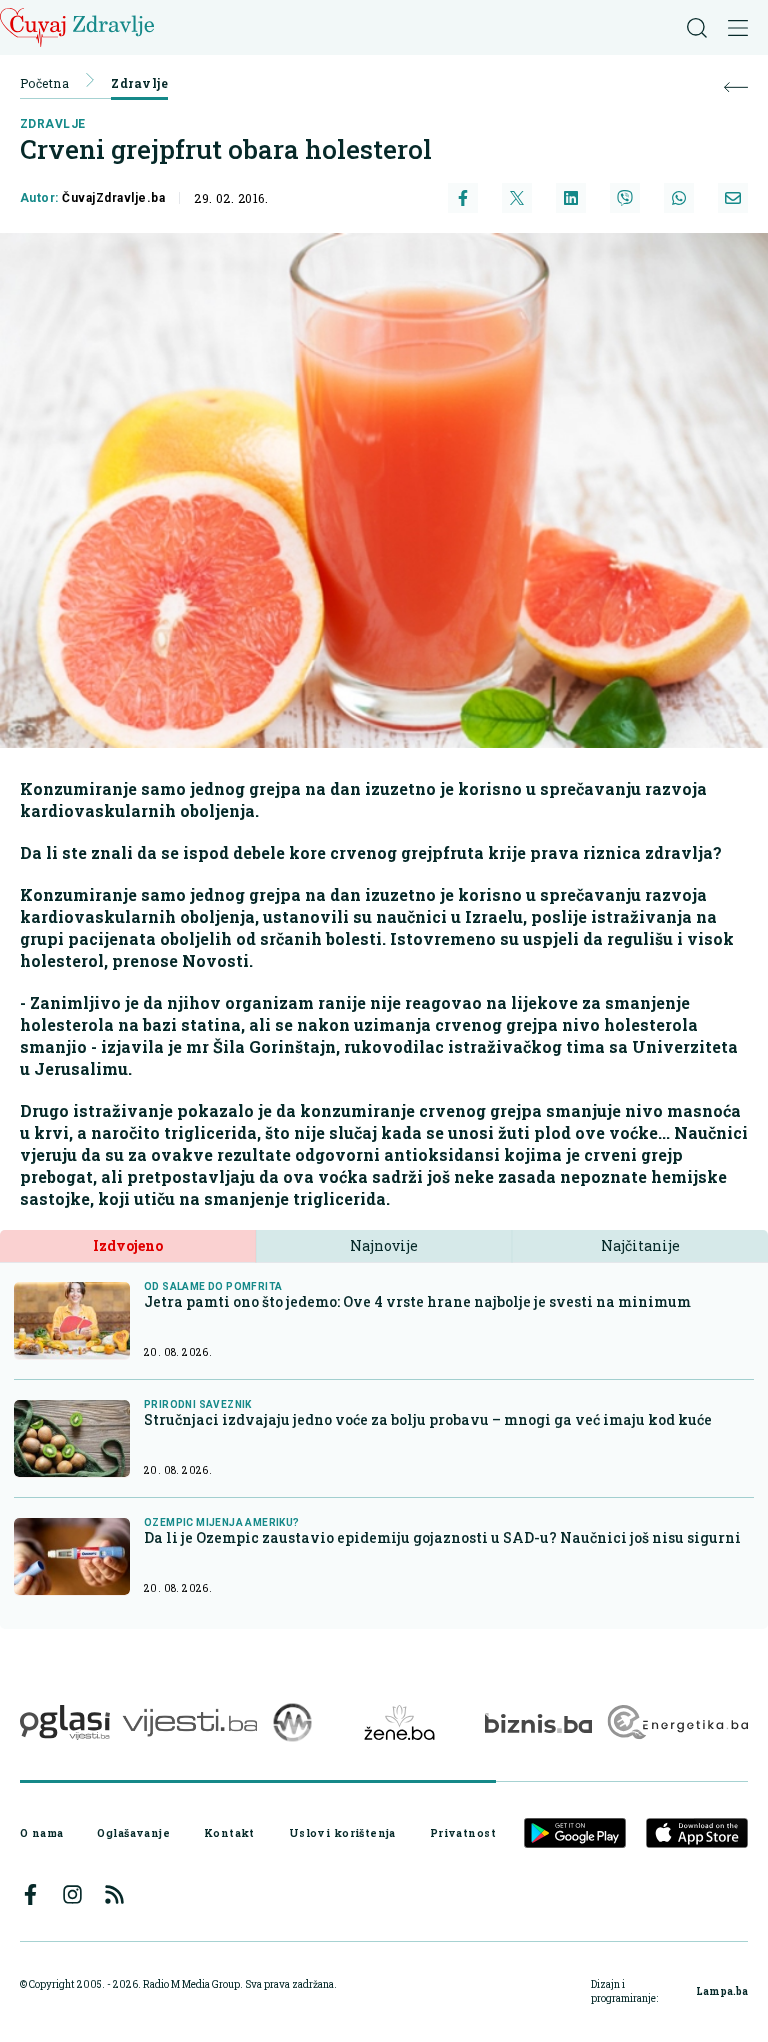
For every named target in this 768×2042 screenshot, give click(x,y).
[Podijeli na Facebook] (463, 198)
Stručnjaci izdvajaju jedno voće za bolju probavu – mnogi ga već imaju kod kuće (428, 1419)
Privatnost (463, 1833)
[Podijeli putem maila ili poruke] (733, 198)
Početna (44, 83)
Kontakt (229, 1833)
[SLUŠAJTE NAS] (292, 1722)
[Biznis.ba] (538, 1723)
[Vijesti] (189, 1722)
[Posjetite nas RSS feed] (114, 1894)
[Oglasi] (65, 1722)
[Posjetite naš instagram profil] (72, 1894)
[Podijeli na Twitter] (517, 198)
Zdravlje (139, 83)
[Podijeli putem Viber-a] (625, 198)
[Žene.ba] (399, 1722)
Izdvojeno (128, 1245)
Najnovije (384, 1245)
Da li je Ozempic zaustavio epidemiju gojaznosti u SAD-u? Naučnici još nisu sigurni (442, 1537)
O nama (42, 1833)
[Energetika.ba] (676, 1722)
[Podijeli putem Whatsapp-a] (679, 198)
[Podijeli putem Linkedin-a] (571, 198)
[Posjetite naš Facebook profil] (30, 1894)
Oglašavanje (133, 1833)
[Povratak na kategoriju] (736, 87)
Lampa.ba (722, 1991)
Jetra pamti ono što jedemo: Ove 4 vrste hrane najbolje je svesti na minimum (417, 1301)
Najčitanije (640, 1245)
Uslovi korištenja (342, 1833)
